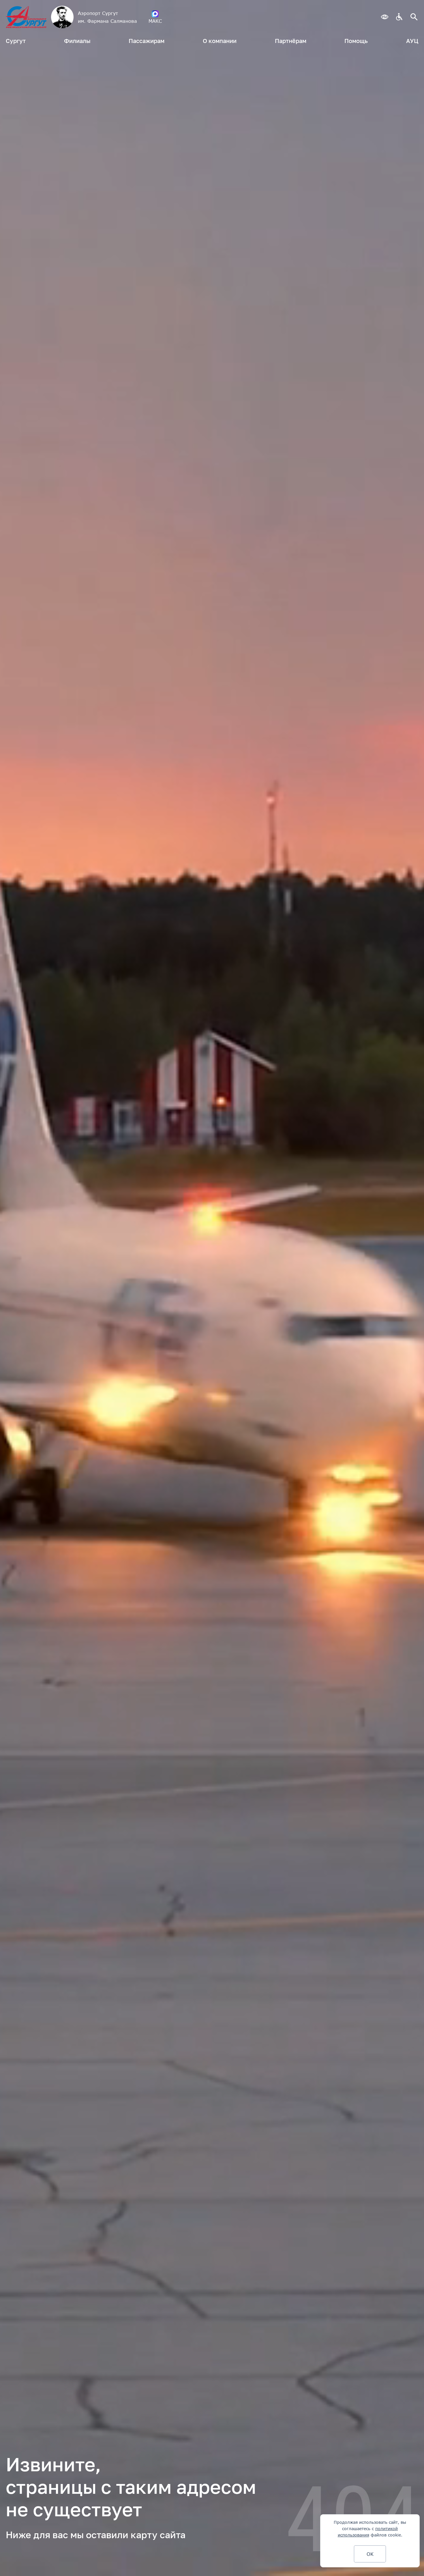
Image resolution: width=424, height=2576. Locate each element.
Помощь (356, 41)
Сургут (16, 41)
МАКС (155, 21)
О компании (220, 41)
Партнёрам (291, 41)
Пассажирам (147, 41)
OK (370, 2554)
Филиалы (77, 41)
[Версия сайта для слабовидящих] (384, 17)
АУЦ (412, 41)
